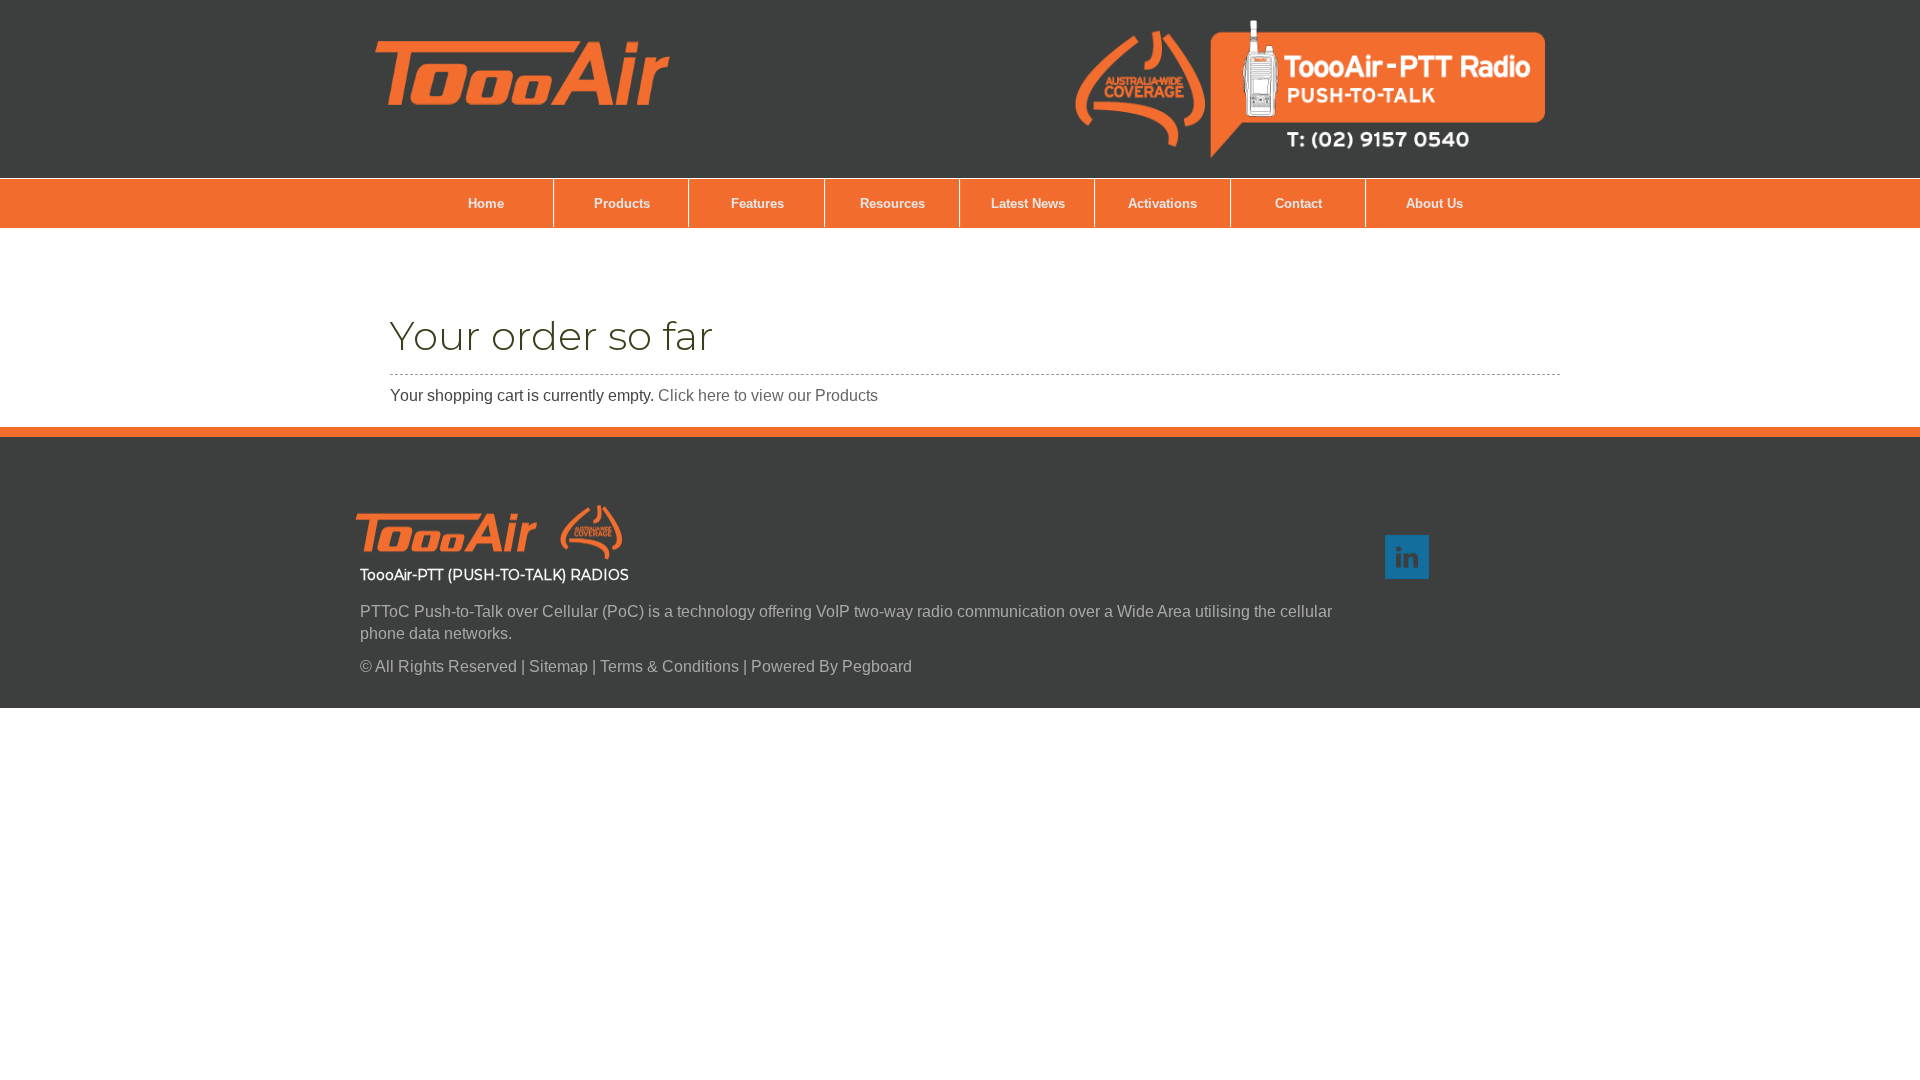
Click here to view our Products (768, 395)
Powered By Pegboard (831, 666)
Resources (892, 203)
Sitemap (560, 666)
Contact (1298, 203)
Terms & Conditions (669, 666)
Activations (1162, 203)
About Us (1434, 203)
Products (622, 203)
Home (486, 203)
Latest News (1028, 203)
